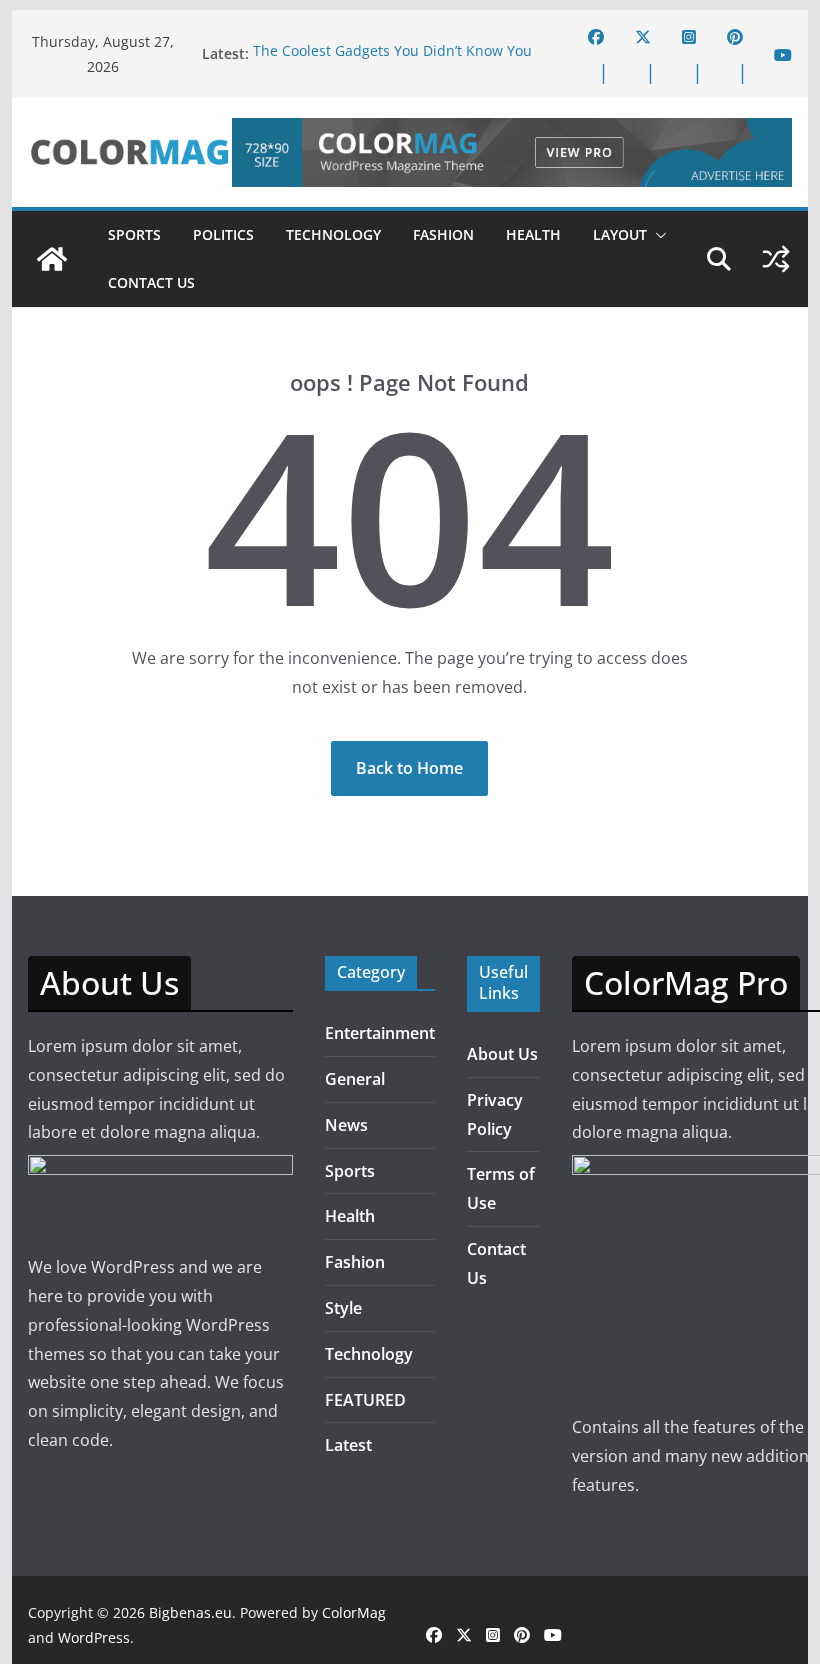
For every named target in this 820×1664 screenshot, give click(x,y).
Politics (223, 234)
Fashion (443, 234)
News (346, 1125)
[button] (657, 235)
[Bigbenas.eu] (52, 259)
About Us (502, 1054)
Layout (620, 234)
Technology (333, 234)
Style (343, 1308)
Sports (134, 234)
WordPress (94, 1637)
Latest (348, 1445)
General (355, 1079)
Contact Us (151, 282)
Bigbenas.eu (190, 1612)
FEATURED (365, 1400)
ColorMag (354, 1612)
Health (533, 234)
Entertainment (380, 1033)
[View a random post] (776, 259)
